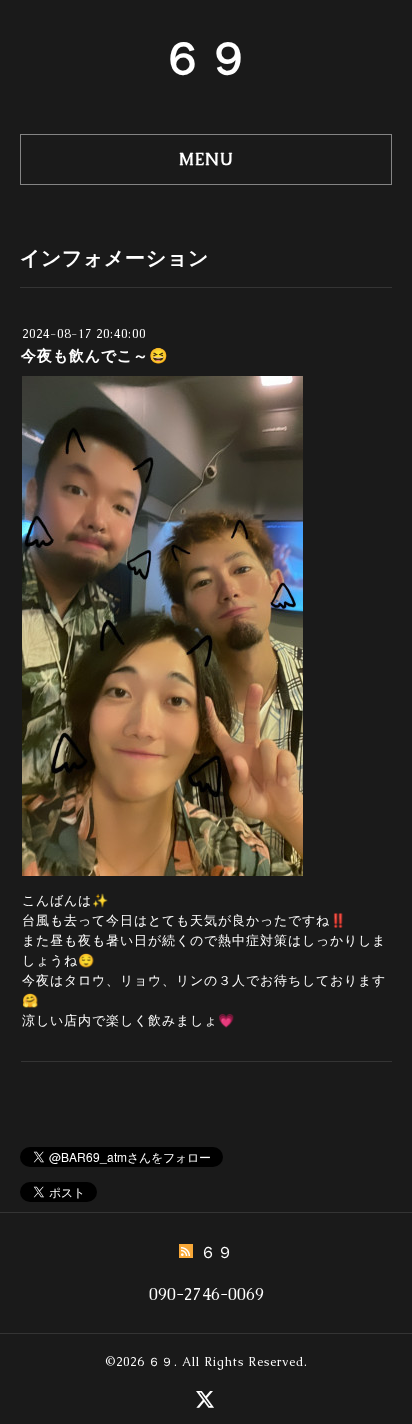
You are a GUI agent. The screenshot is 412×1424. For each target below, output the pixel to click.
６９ (206, 58)
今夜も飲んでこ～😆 (95, 355)
